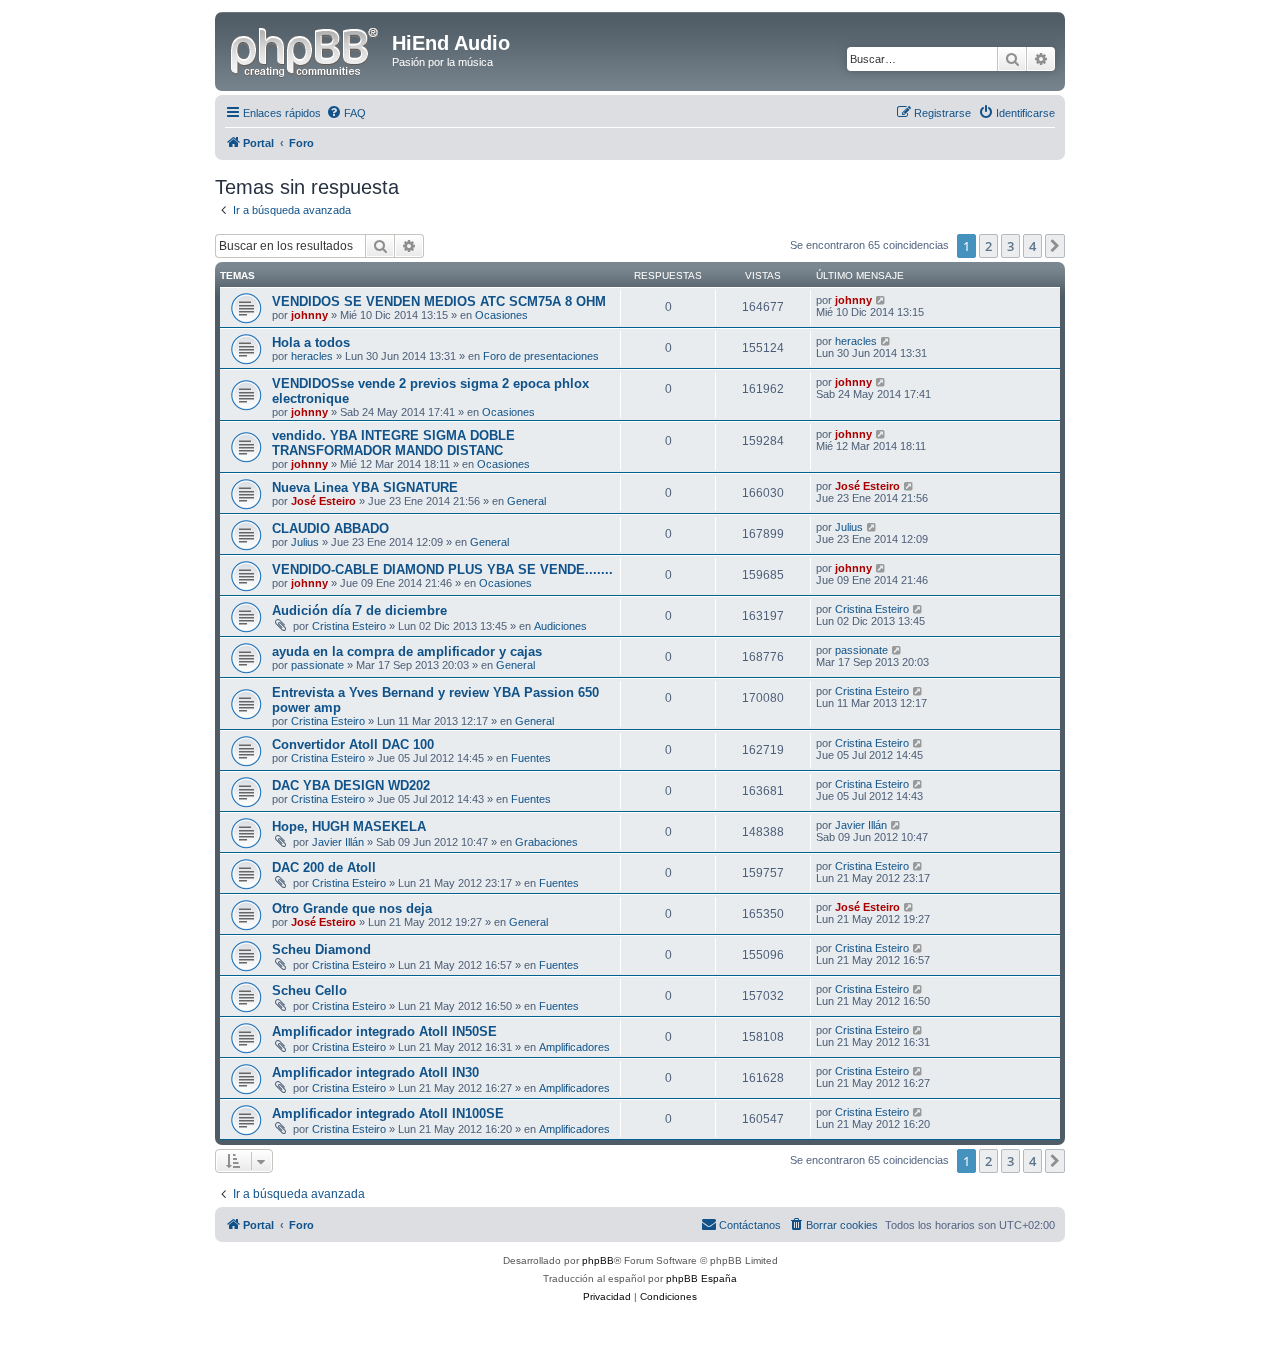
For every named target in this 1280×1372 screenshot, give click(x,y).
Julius (305, 542)
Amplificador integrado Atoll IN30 (375, 1072)
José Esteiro (323, 501)
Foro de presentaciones (541, 356)
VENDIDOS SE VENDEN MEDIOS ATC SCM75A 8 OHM (439, 301)
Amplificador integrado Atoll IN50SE (384, 1031)
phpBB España (701, 1278)
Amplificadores (574, 1047)
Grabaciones (546, 842)
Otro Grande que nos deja (352, 908)
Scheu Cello (309, 990)
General (526, 501)
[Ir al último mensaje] (881, 300)
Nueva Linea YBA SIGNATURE (365, 487)
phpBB (598, 1260)
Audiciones (560, 626)
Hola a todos (311, 342)
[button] (1055, 246)
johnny (309, 315)
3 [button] (1010, 246)
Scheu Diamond (321, 949)
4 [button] (1032, 246)
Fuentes (531, 758)
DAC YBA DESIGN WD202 (351, 785)
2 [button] (988, 246)
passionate (317, 665)
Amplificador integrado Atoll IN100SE (388, 1113)
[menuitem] (346, 113)
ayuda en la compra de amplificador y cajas (407, 651)
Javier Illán (338, 842)
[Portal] (306, 49)
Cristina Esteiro (349, 626)
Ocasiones (501, 315)
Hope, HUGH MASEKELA (349, 826)
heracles (312, 356)
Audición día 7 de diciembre (359, 610)
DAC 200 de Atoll (324, 867)
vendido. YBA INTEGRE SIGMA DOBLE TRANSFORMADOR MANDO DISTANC (393, 443)
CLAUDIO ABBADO (330, 528)
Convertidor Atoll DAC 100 (353, 744)
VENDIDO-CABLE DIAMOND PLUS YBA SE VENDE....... (442, 569)
